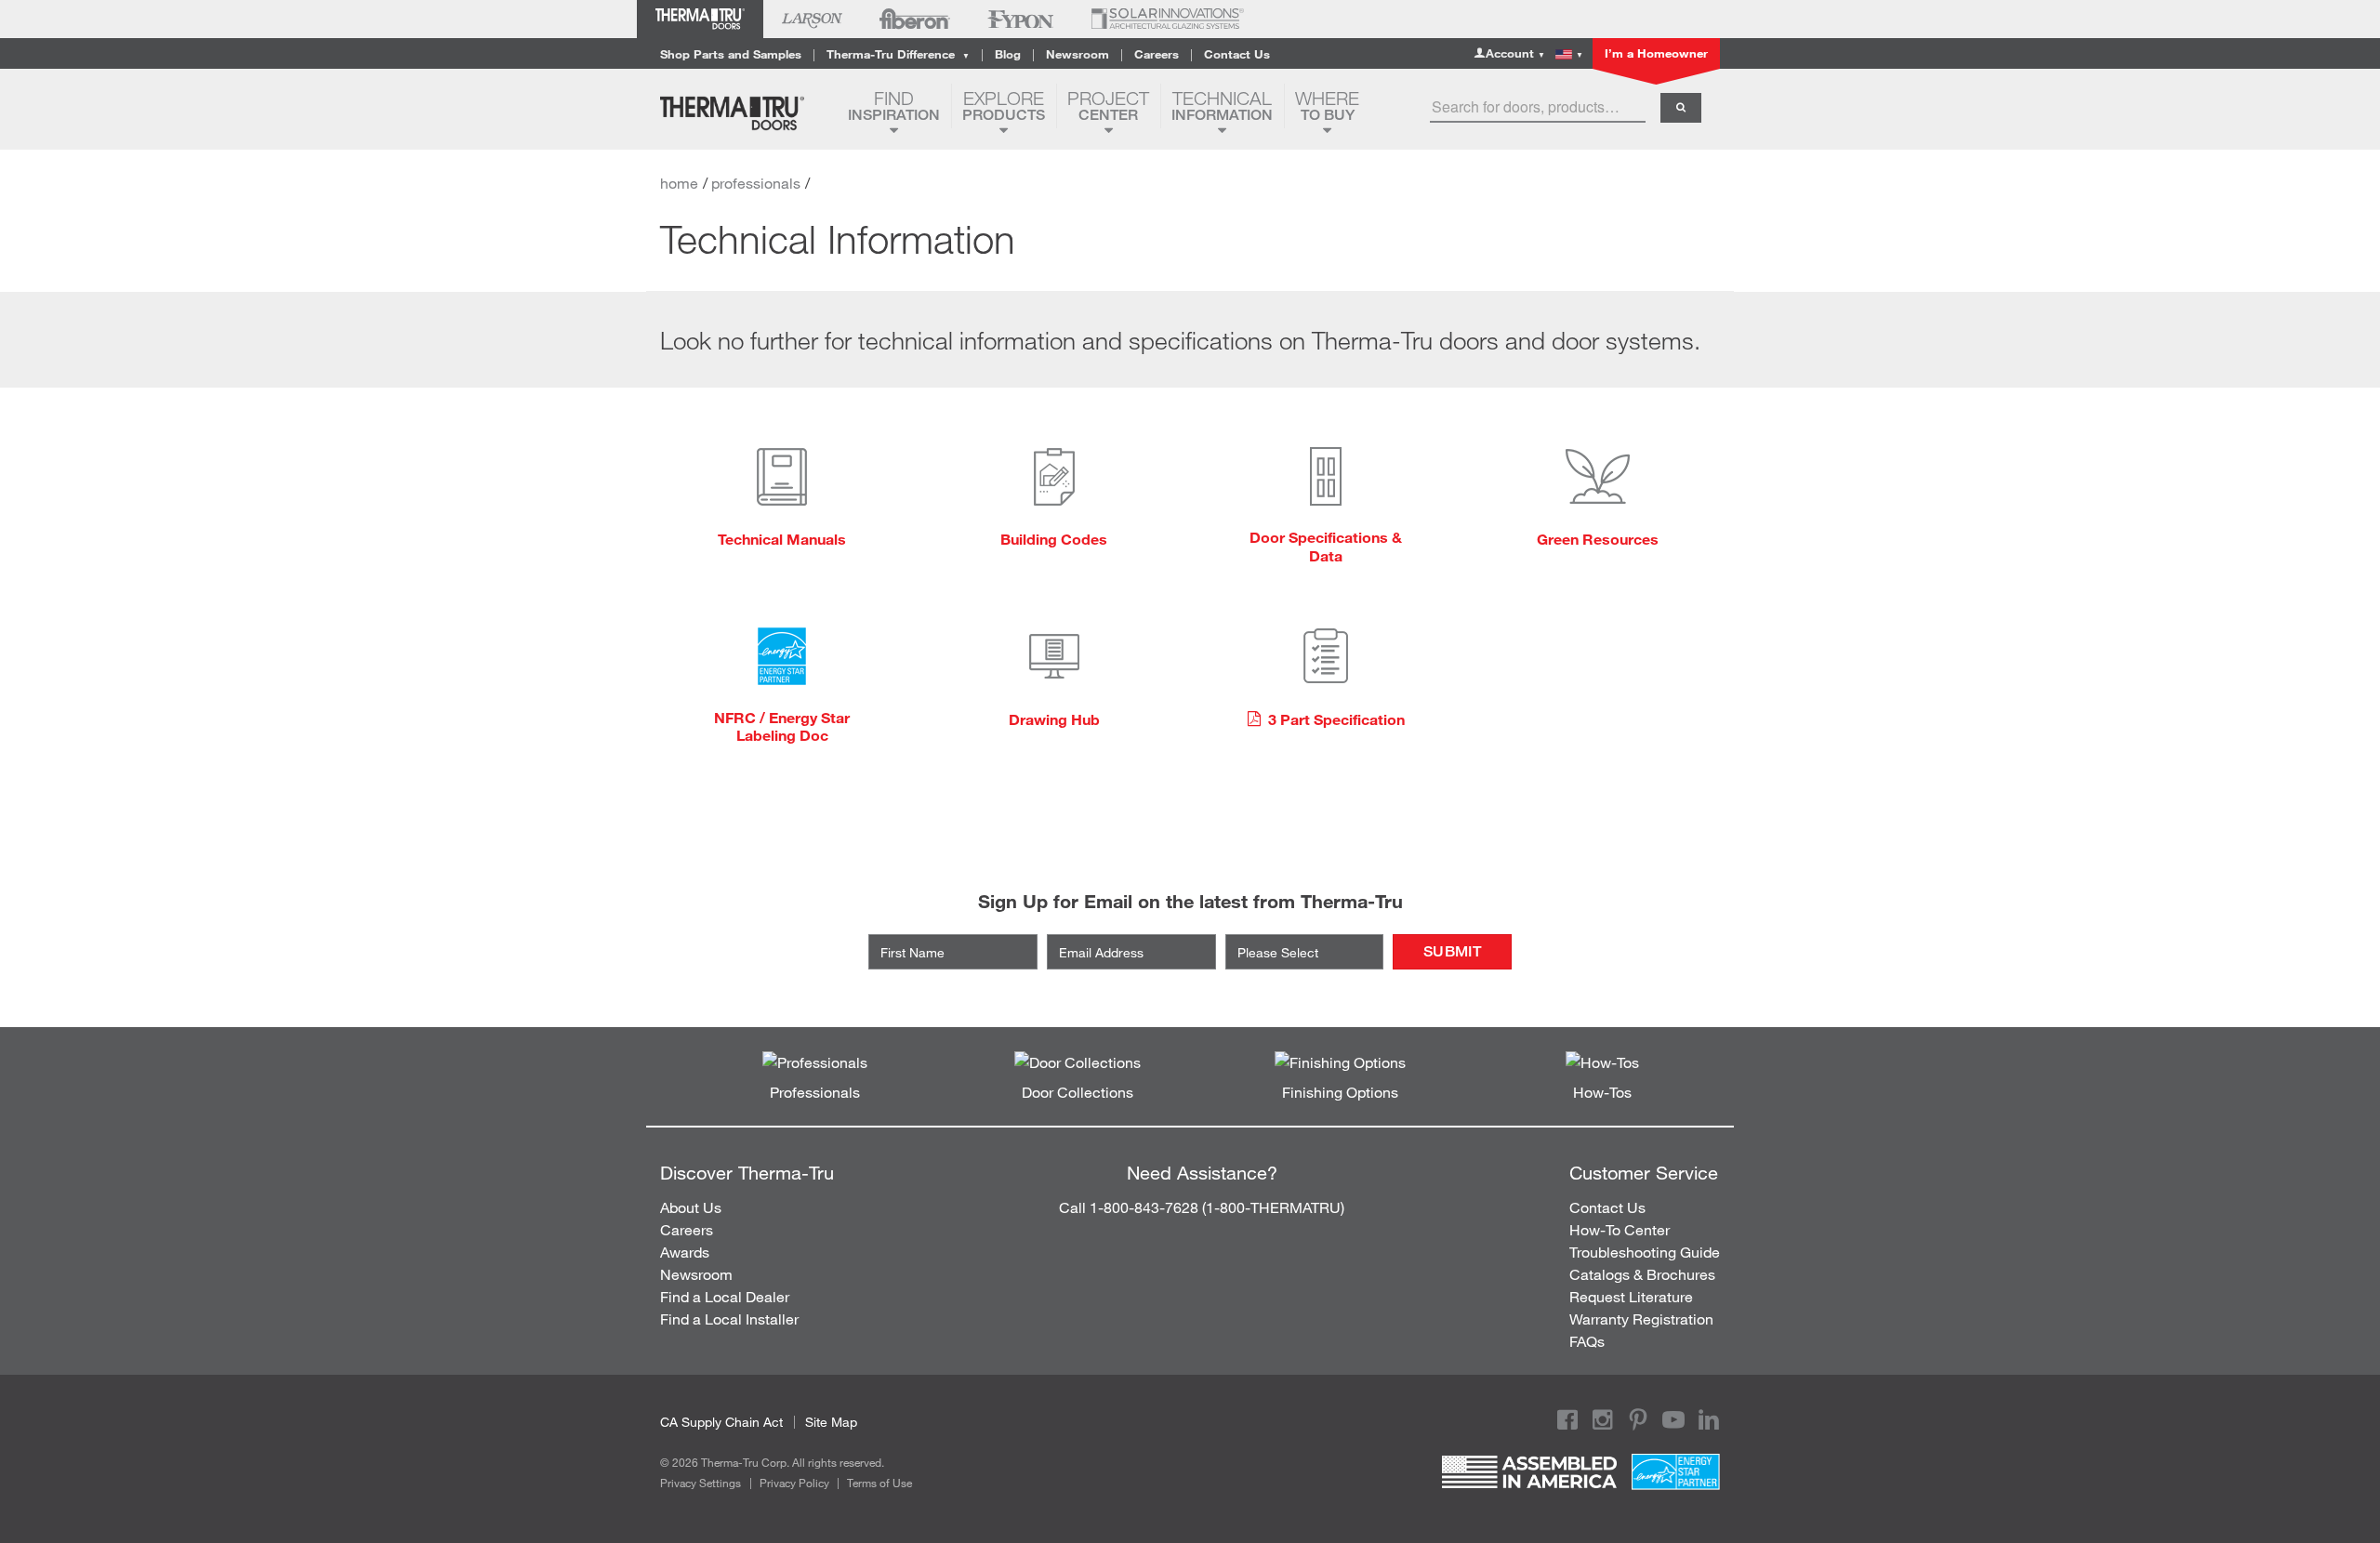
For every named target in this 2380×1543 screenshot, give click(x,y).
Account (1515, 53)
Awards (685, 1252)
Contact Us (1237, 54)
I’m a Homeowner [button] (1656, 53)
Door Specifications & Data (1326, 546)
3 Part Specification (1335, 719)
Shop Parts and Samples (731, 54)
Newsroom (1078, 54)
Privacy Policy (794, 1483)
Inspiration (894, 106)
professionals (756, 183)
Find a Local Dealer (725, 1296)
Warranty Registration (1641, 1319)
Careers (1157, 54)
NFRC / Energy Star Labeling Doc (782, 726)
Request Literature (1631, 1296)
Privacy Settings (701, 1483)
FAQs (1587, 1341)
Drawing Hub (1054, 719)
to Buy (1327, 106)
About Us (691, 1207)
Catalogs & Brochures (1642, 1274)
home (679, 183)
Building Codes (1054, 539)
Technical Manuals (782, 539)
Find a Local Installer (729, 1319)
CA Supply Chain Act (721, 1422)
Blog (1008, 54)
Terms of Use (879, 1483)
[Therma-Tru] (747, 113)
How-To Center (1620, 1229)
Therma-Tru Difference (898, 54)
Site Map (831, 1422)
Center (1108, 106)
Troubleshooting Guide (1645, 1252)
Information (1222, 106)
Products (1004, 106)
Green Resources (1598, 539)
